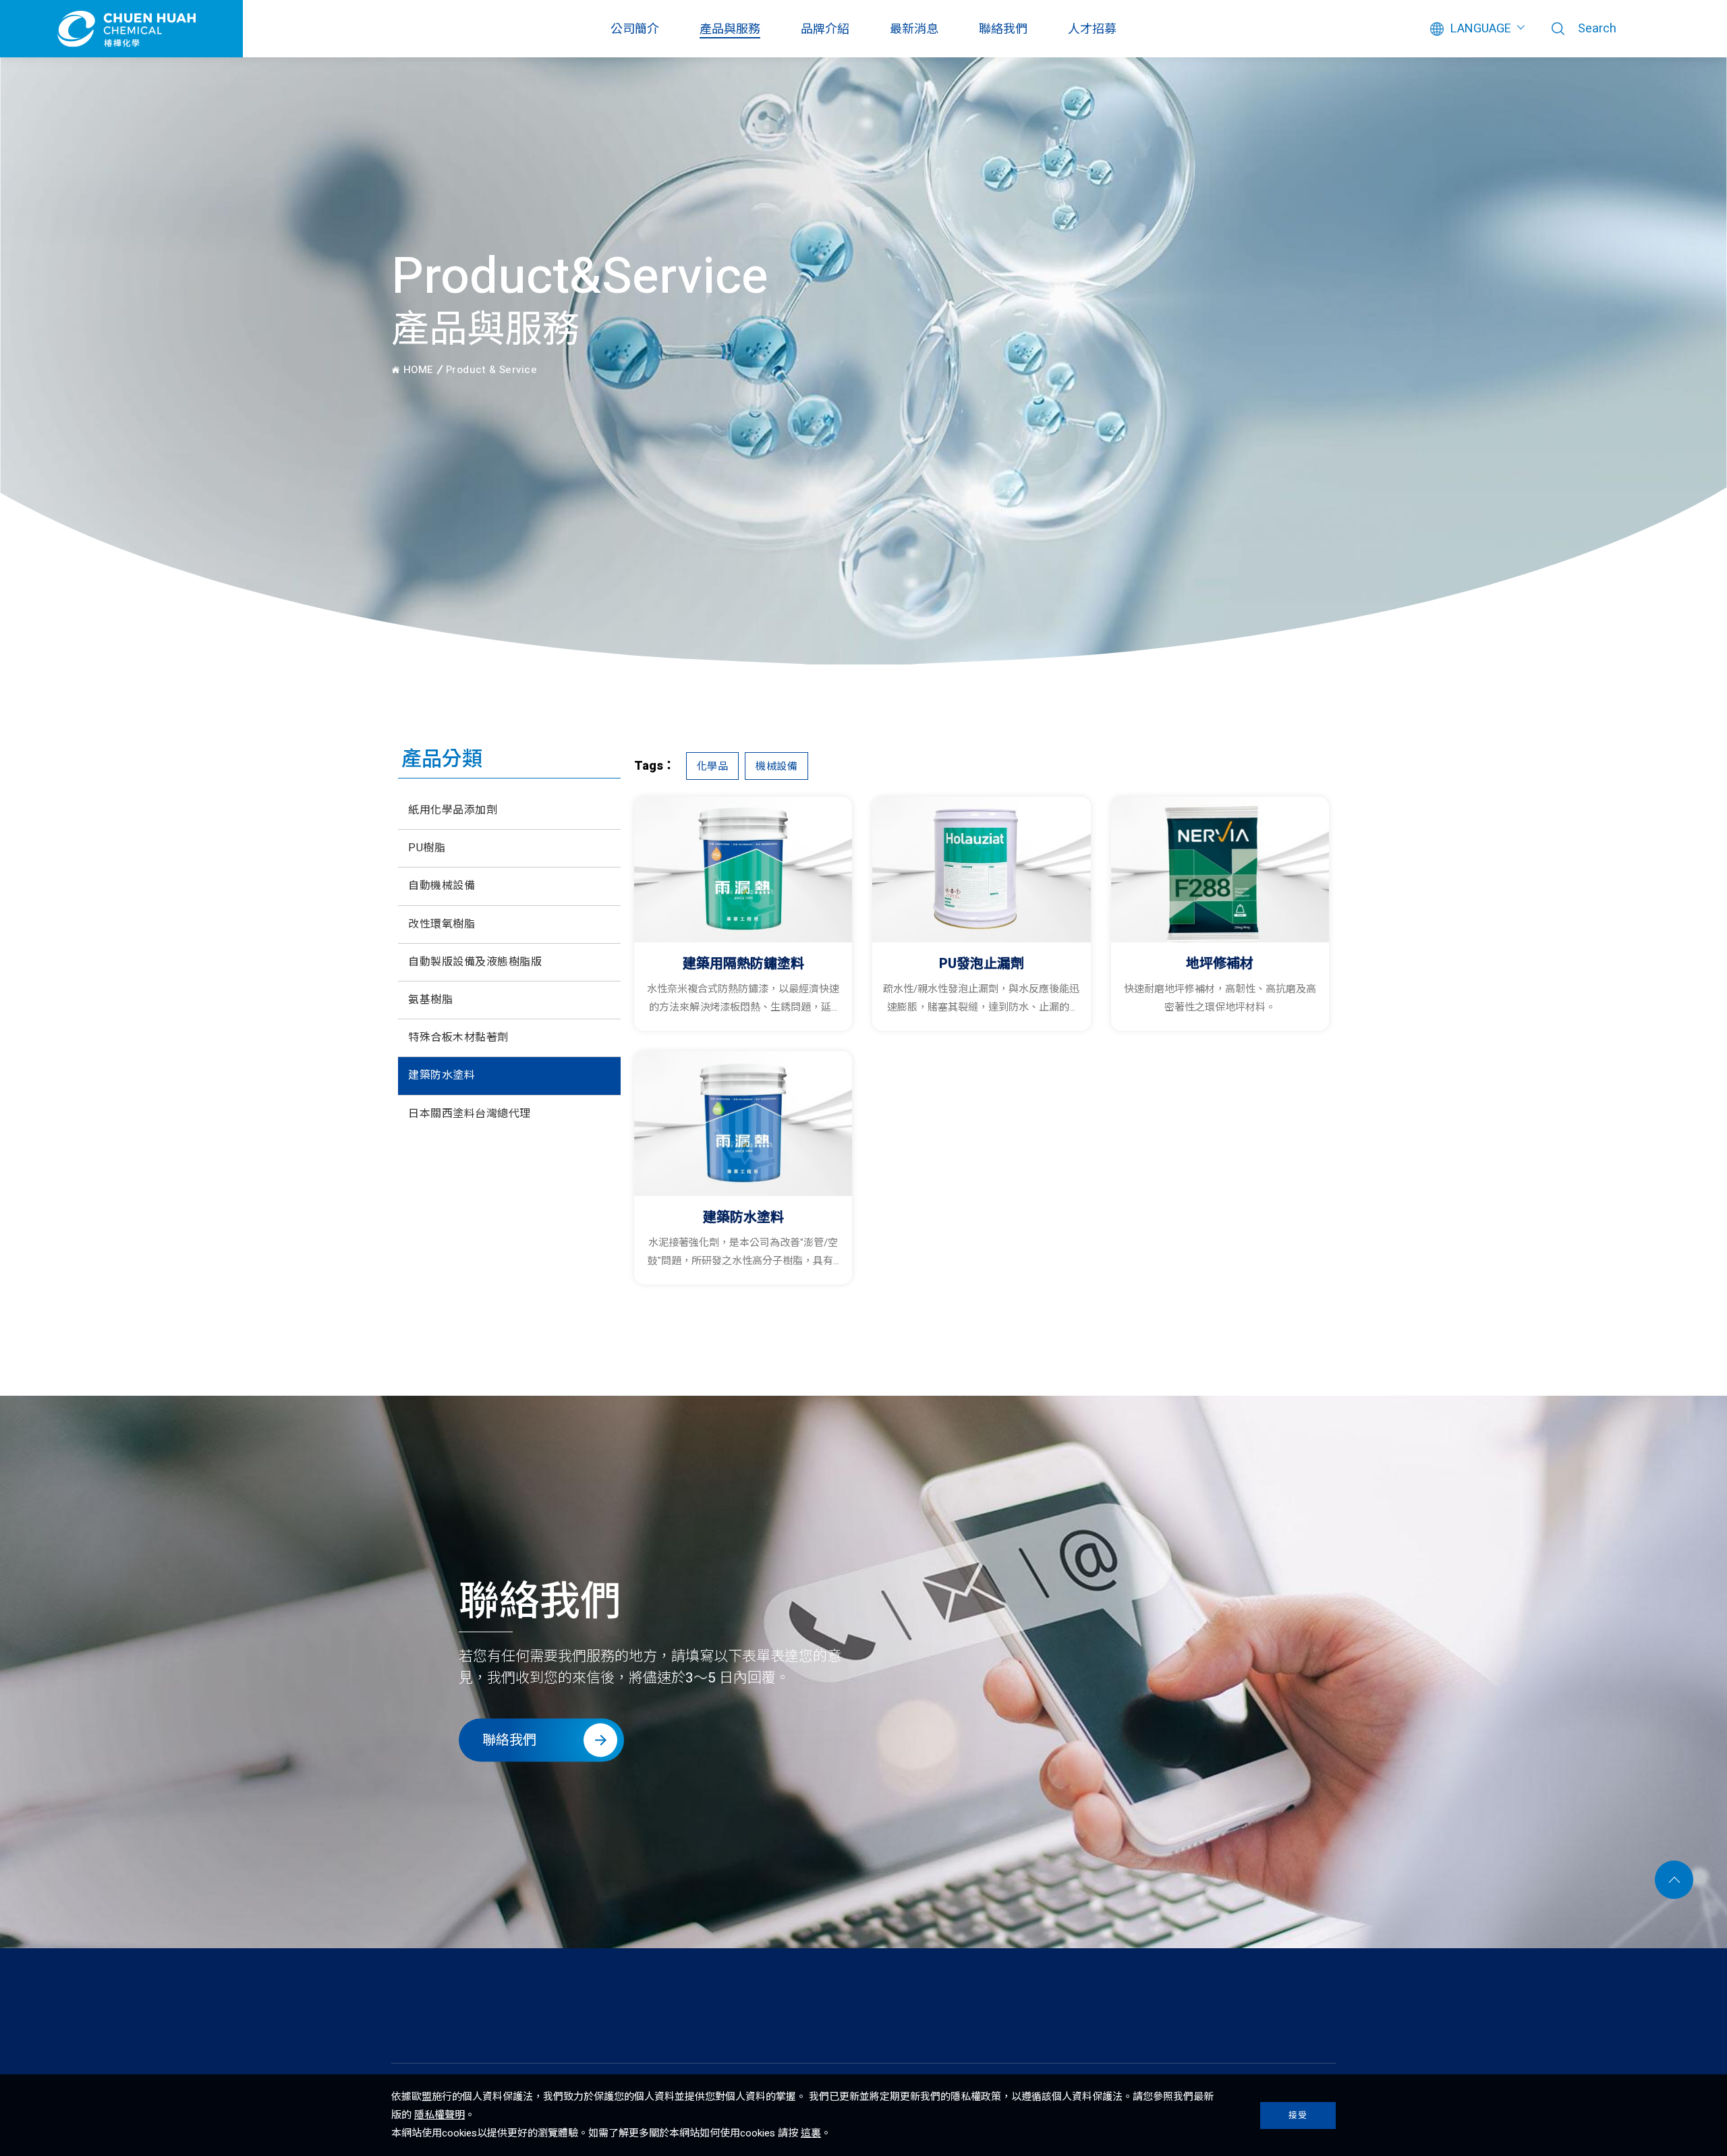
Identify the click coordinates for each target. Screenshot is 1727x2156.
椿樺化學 (121, 29)
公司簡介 (635, 29)
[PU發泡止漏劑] (981, 870)
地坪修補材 (1220, 964)
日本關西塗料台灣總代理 (470, 1114)
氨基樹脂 (430, 1000)
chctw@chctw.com (1283, 2019)
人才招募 (1092, 29)
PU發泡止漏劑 (982, 964)
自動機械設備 (442, 886)
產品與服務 (730, 29)
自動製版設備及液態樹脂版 (475, 962)
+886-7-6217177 (1014, 2019)
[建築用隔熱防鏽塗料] (743, 870)
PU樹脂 (427, 848)
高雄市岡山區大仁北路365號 (659, 2019)
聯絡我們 (1003, 29)
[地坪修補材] (1220, 870)
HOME (417, 371)
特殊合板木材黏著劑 (458, 1038)
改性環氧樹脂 (442, 924)
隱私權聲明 (440, 2115)
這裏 (811, 2133)
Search (1597, 29)
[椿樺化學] (455, 2033)
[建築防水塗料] (743, 1124)
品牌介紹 (825, 29)
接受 (1298, 2115)
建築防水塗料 (442, 1075)
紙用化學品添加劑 (453, 810)
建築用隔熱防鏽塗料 (743, 964)
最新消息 (914, 29)
